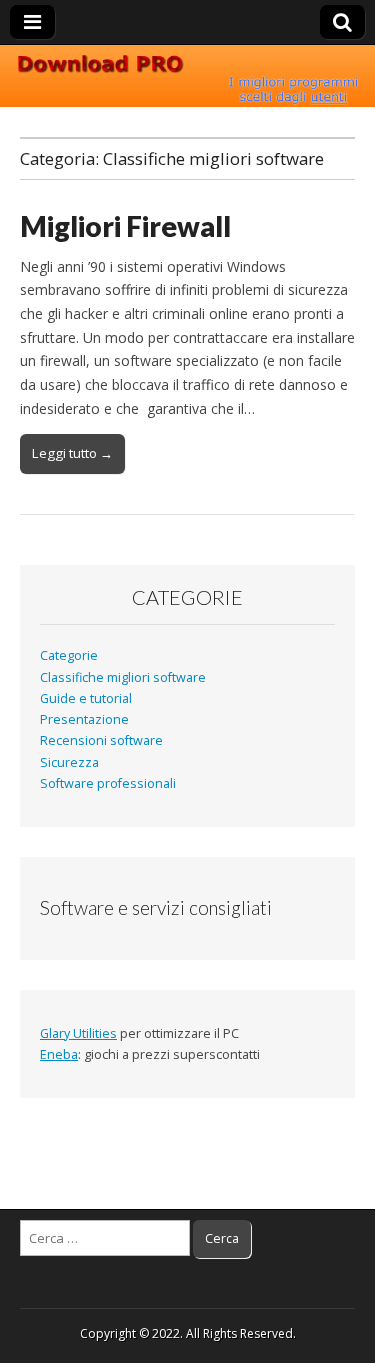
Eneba (59, 1054)
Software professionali (108, 783)
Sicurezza (69, 762)
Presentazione (84, 719)
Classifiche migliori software (123, 677)
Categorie (69, 655)
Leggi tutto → (72, 453)
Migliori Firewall (125, 226)
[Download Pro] (187, 76)
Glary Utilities (78, 1033)
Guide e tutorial (86, 698)
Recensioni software (101, 740)
